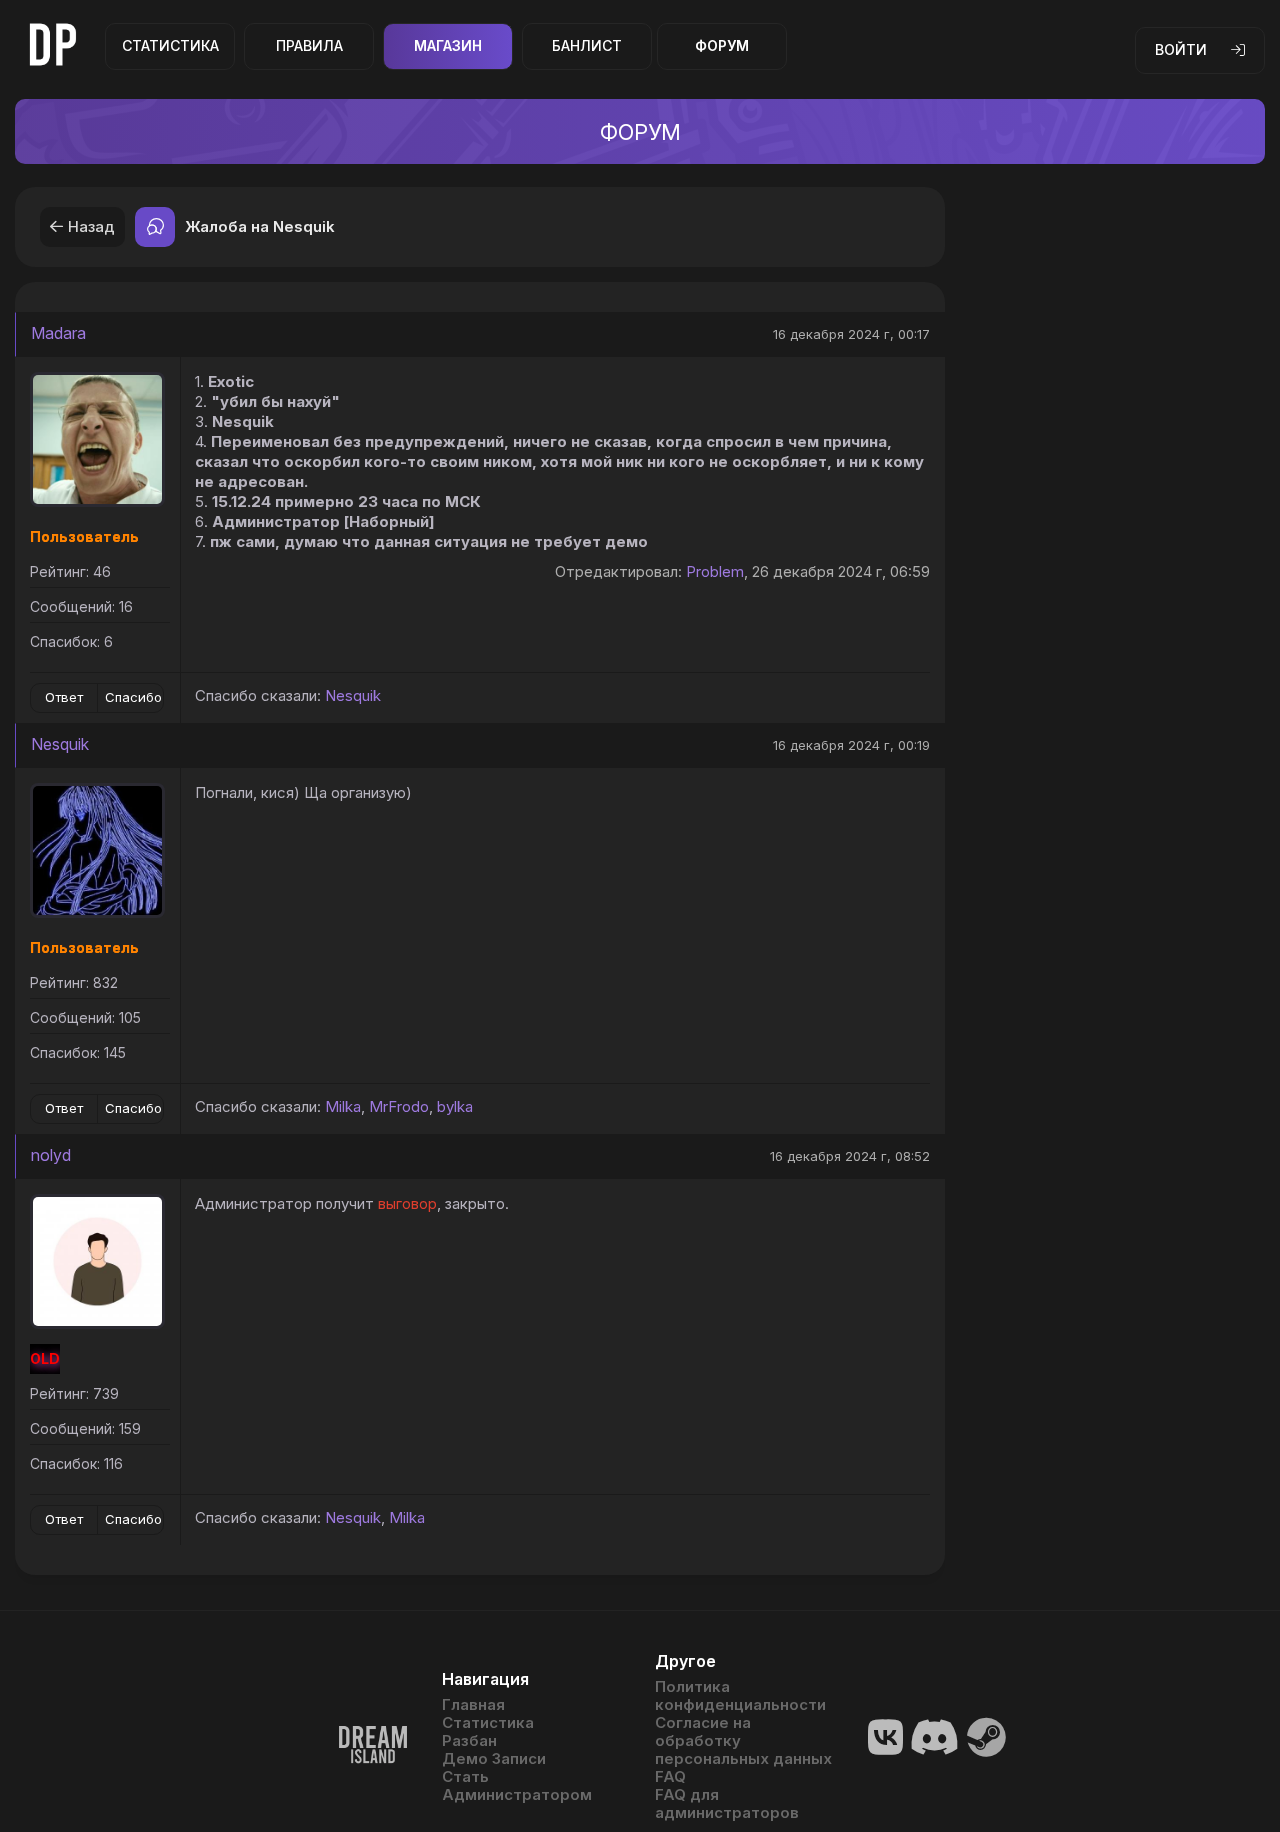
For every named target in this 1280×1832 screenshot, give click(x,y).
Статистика (170, 45)
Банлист (587, 45)
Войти (1181, 49)
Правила (309, 45)
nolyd (51, 1155)
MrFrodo (399, 1106)
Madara (58, 333)
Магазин (448, 45)
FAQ (670, 1777)
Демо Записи (494, 1759)
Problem (715, 571)
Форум (722, 45)
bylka (455, 1106)
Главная (473, 1705)
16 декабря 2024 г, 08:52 (850, 1156)
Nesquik (353, 695)
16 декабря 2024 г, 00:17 (851, 334)
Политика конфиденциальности (740, 1696)
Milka (343, 1106)
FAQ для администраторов (727, 1804)
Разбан (469, 1741)
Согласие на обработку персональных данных (743, 1741)
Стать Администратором (517, 1786)
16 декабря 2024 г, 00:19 (851, 745)
